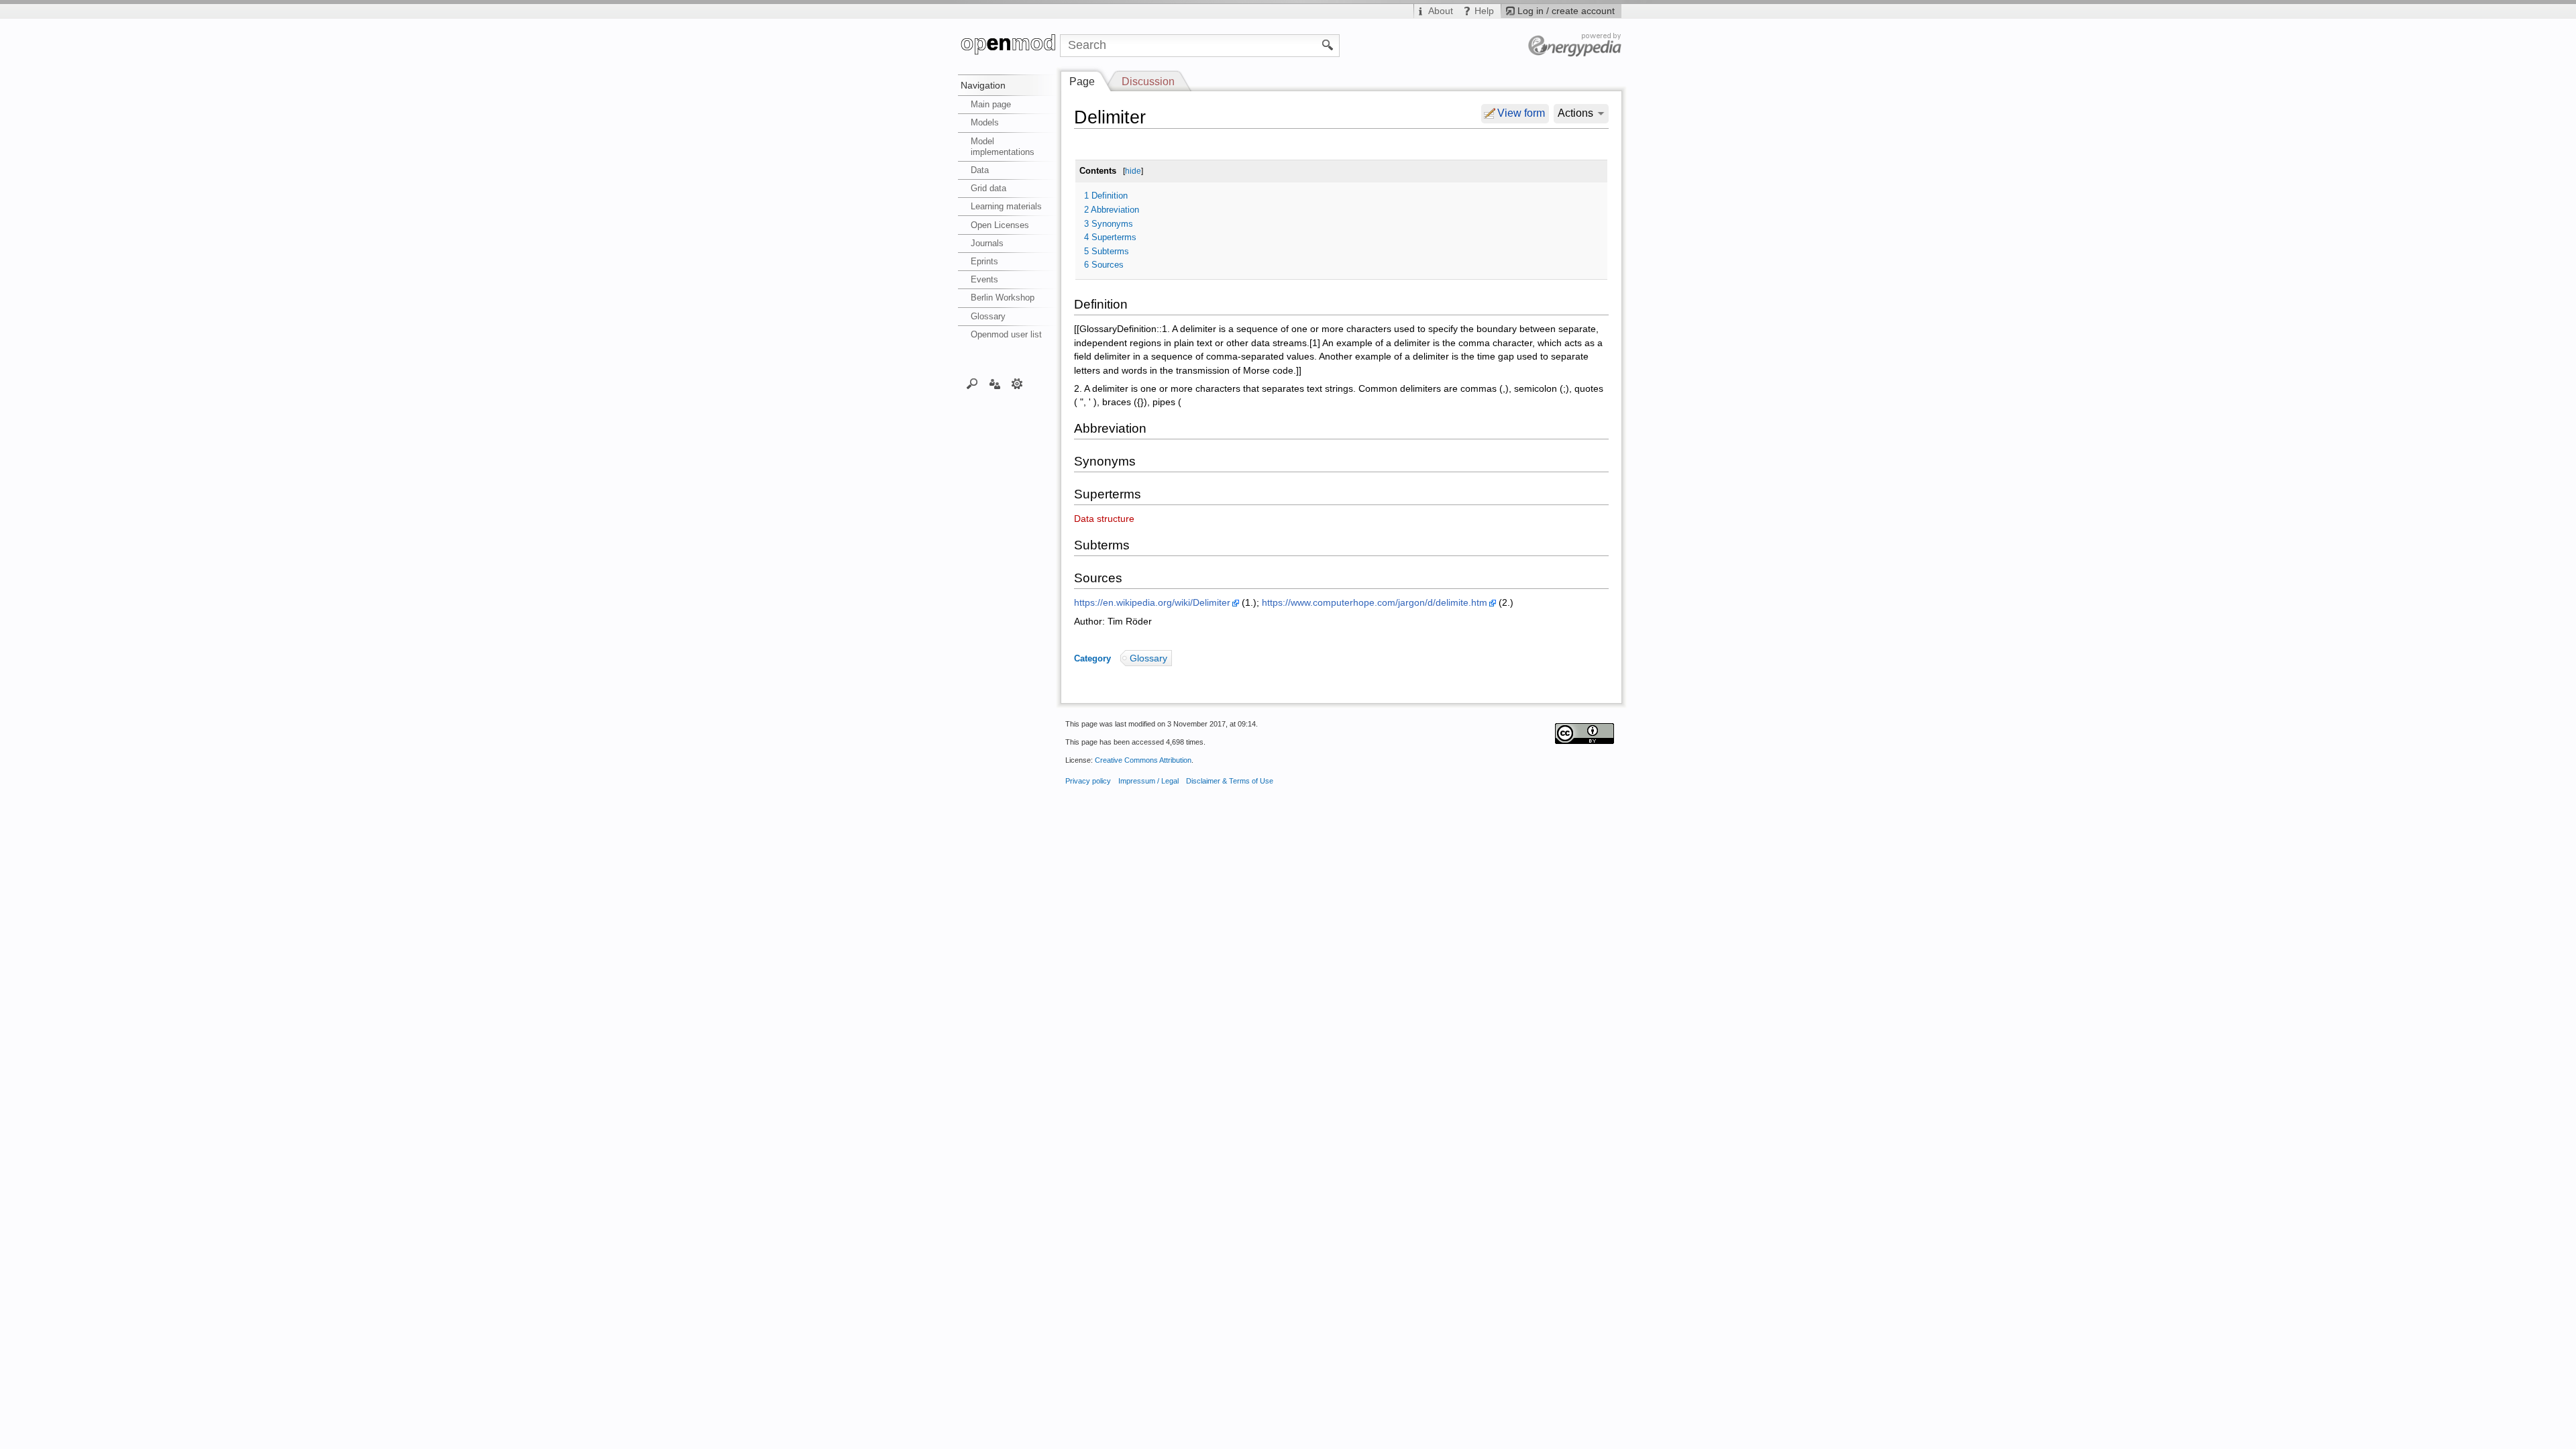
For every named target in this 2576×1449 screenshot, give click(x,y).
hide (1133, 171)
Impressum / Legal (1148, 781)
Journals (987, 243)
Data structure (1104, 519)
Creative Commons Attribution (1143, 760)
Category (1092, 658)
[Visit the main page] (1009, 46)
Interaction (995, 383)
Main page (991, 104)
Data (980, 170)
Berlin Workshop (1003, 298)
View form (1521, 113)
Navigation (983, 85)
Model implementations (1003, 147)
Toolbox (1017, 383)
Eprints (984, 261)
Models (985, 122)
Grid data (988, 188)
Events (984, 279)
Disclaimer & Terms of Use (1230, 781)
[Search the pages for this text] (1328, 44)
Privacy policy (1088, 781)
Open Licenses (1000, 225)
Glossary (988, 316)
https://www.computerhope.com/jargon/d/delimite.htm (1375, 603)
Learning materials (1006, 206)
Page (1082, 82)
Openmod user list (1006, 334)
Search (972, 383)
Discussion (1148, 82)
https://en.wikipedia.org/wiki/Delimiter (1152, 603)
